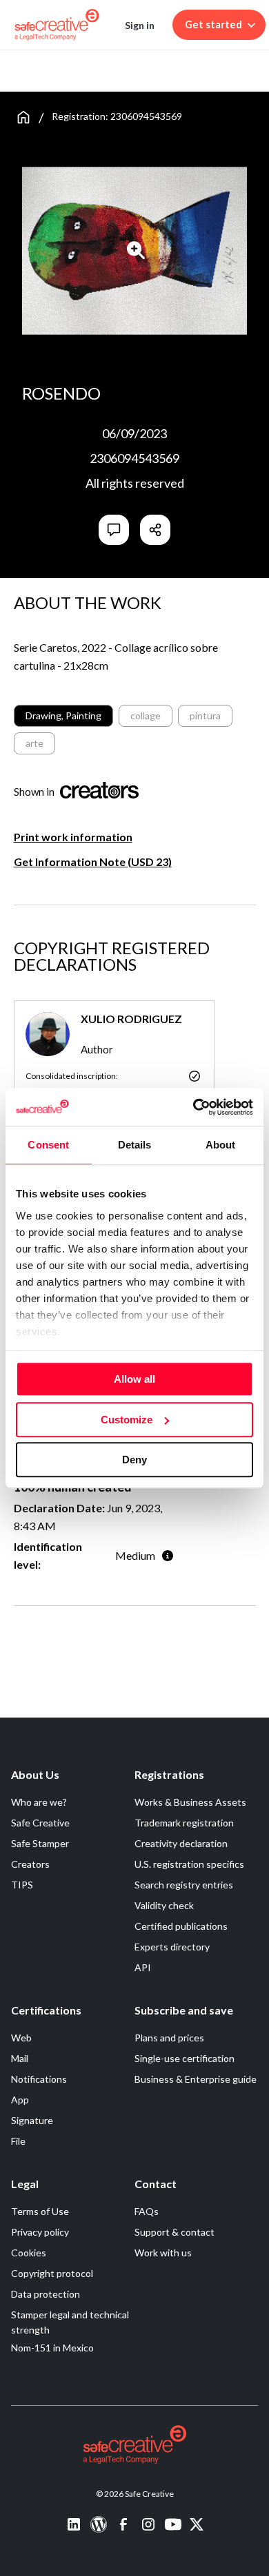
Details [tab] (135, 1145)
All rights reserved (135, 483)
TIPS (22, 1885)
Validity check (164, 1905)
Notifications (39, 2079)
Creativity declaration (181, 1843)
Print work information (73, 837)
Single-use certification (185, 2058)
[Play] (136, 250)
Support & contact (175, 2232)
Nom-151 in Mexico (52, 2348)
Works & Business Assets (190, 1802)
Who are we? (39, 1802)
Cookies (29, 2253)
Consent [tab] (48, 1145)
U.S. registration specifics (189, 1864)
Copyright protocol (52, 2273)
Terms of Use (40, 2211)
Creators (30, 1864)
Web (21, 2038)
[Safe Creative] (57, 25)
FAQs (147, 2211)
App (20, 2100)
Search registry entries (184, 1885)
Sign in (140, 25)
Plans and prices (169, 2038)
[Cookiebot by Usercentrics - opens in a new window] (193, 1107)
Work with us (163, 2253)
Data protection (46, 2294)
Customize (127, 1420)
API (143, 1967)
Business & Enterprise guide (196, 2079)
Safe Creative (40, 1823)
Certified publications (181, 1926)
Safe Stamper (40, 1843)
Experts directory (172, 1947)
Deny (134, 1460)
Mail (20, 2058)
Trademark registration (184, 1823)
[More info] (168, 1555)
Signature (32, 2120)
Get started (213, 24)
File (18, 2141)
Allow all (134, 1379)
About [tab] (221, 1145)
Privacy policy (40, 2232)
